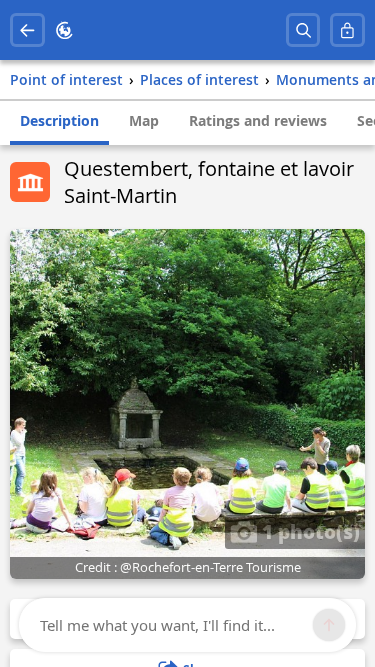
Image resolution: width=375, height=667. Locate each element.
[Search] (303, 30)
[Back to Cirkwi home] (64, 30)
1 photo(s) (308, 531)
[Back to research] (27, 30)
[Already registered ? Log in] (347, 30)
